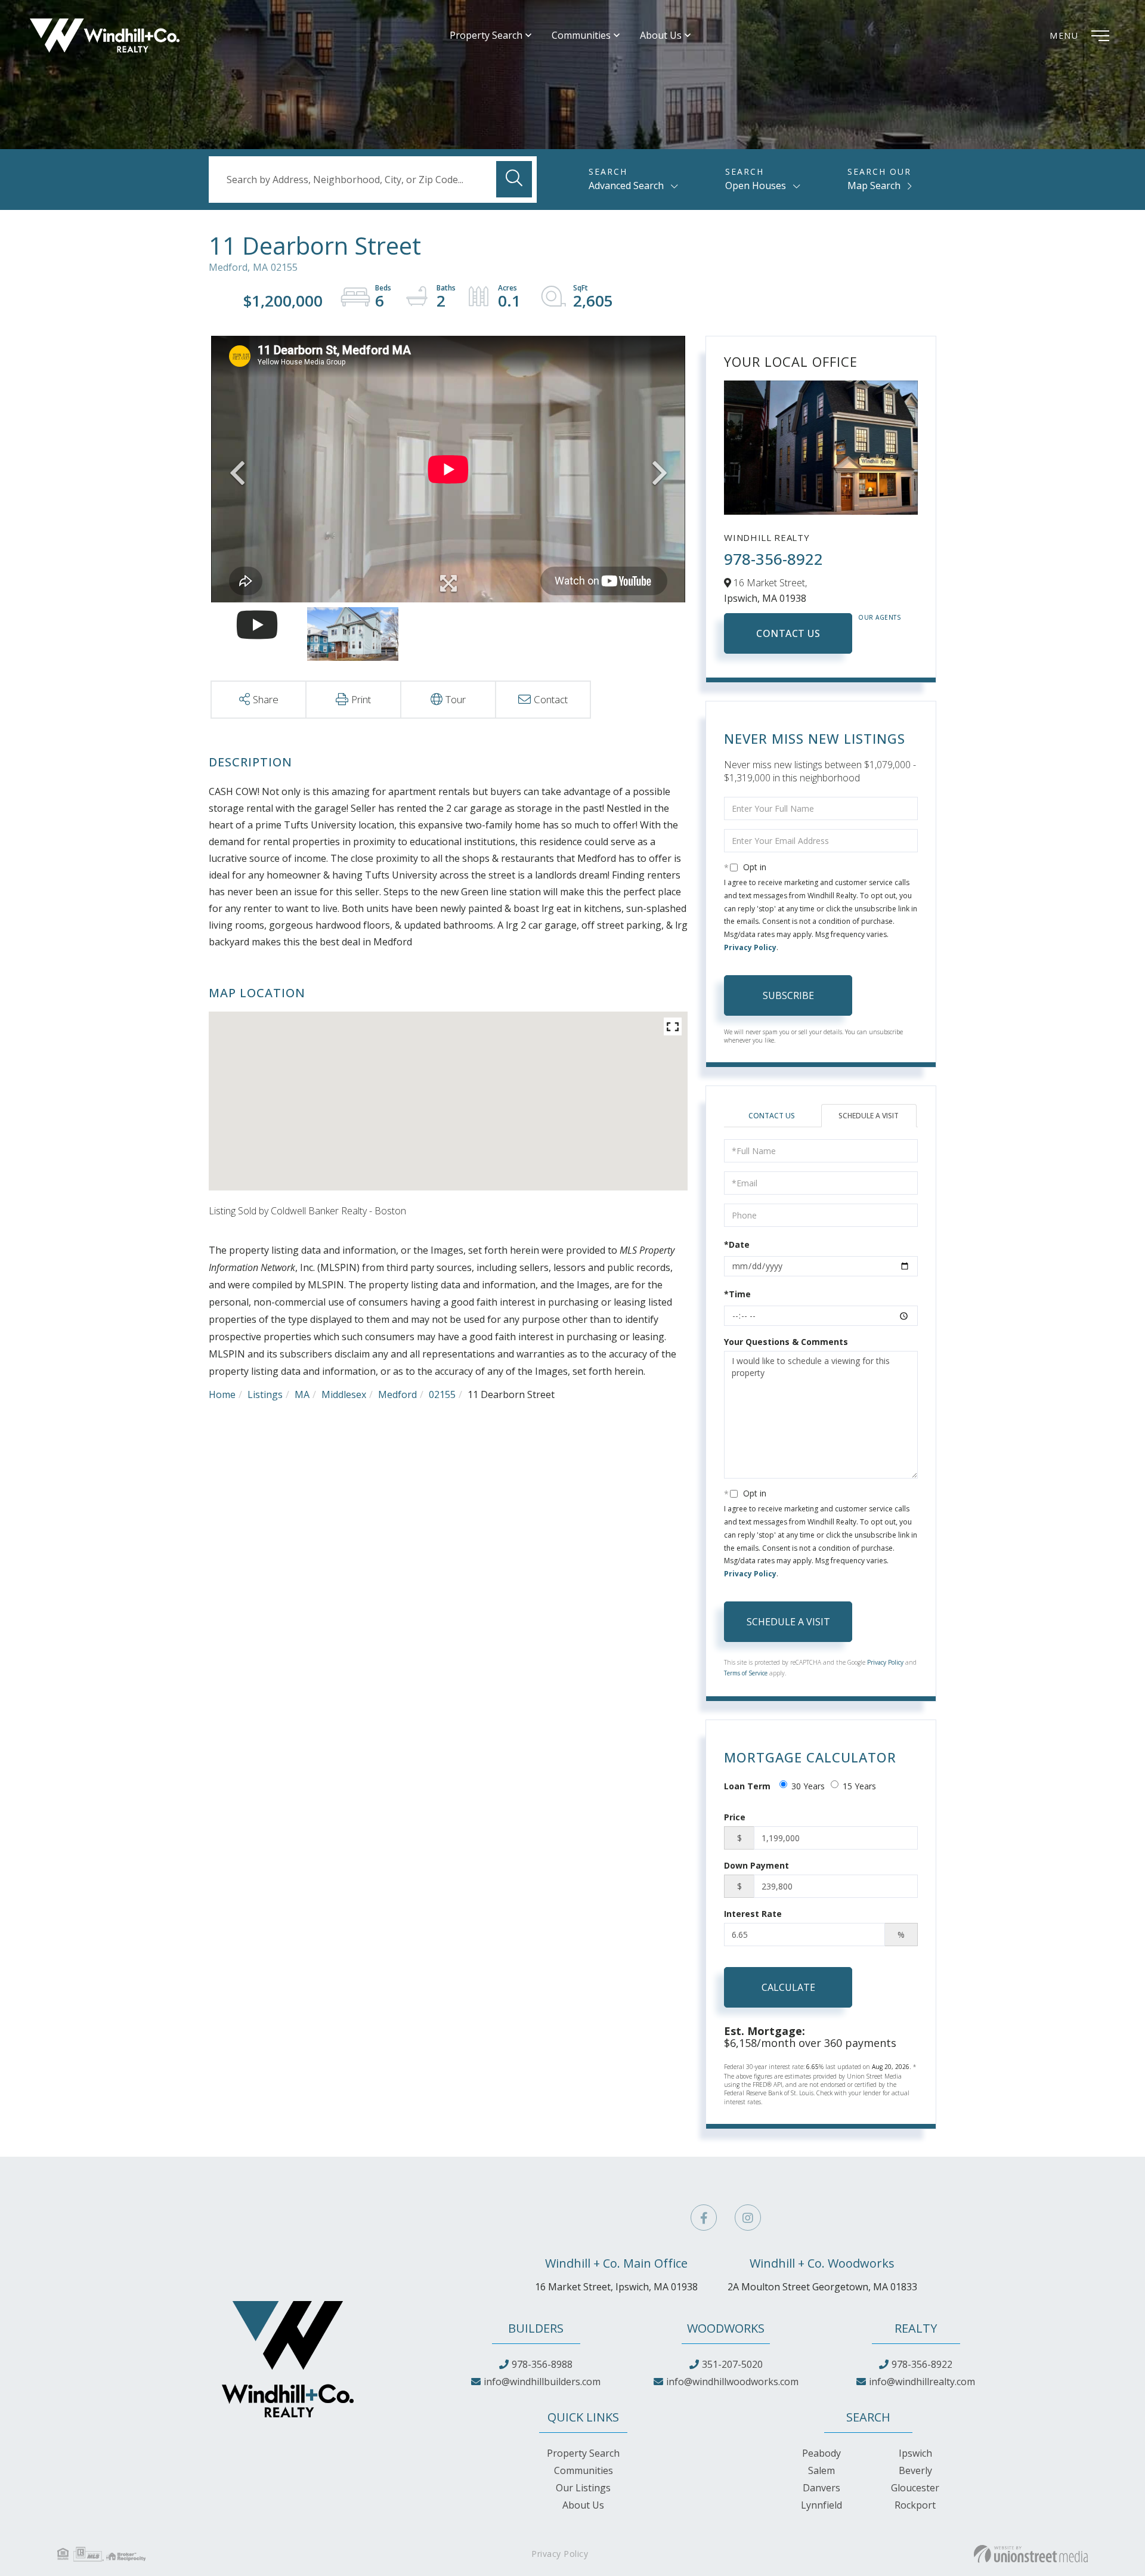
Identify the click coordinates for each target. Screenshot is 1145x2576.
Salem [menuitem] (821, 2470)
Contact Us (788, 633)
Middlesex (344, 1394)
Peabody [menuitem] (821, 2453)
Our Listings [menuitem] (583, 2488)
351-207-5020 (732, 2364)
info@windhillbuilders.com (542, 2382)
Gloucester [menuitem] (915, 2488)
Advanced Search (626, 185)
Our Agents (880, 617)
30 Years (808, 1786)
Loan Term (747, 1786)
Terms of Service (746, 1673)
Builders (536, 2328)
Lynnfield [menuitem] (821, 2505)
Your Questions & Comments (786, 1342)
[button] (514, 179)
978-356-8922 (773, 559)
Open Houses (756, 185)
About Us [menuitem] (661, 35)
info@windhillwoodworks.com (732, 2382)
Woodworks (726, 2328)
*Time (737, 1294)
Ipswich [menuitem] (915, 2453)
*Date (737, 1244)
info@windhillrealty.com (922, 2382)
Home (222, 1394)
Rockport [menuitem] (915, 2505)
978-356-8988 (542, 2364)
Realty (916, 2328)
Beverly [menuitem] (915, 2470)
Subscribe (788, 995)
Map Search (874, 185)
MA (302, 1394)
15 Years (859, 1786)
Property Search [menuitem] (486, 35)
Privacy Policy (750, 947)
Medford (397, 1394)
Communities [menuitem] (581, 35)
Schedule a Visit (869, 1116)
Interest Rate (753, 1914)
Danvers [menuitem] (821, 2488)
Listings (265, 1394)
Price (735, 1817)
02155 (442, 1394)
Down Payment (756, 1865)
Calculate (788, 1987)
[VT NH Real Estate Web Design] (1031, 2554)
